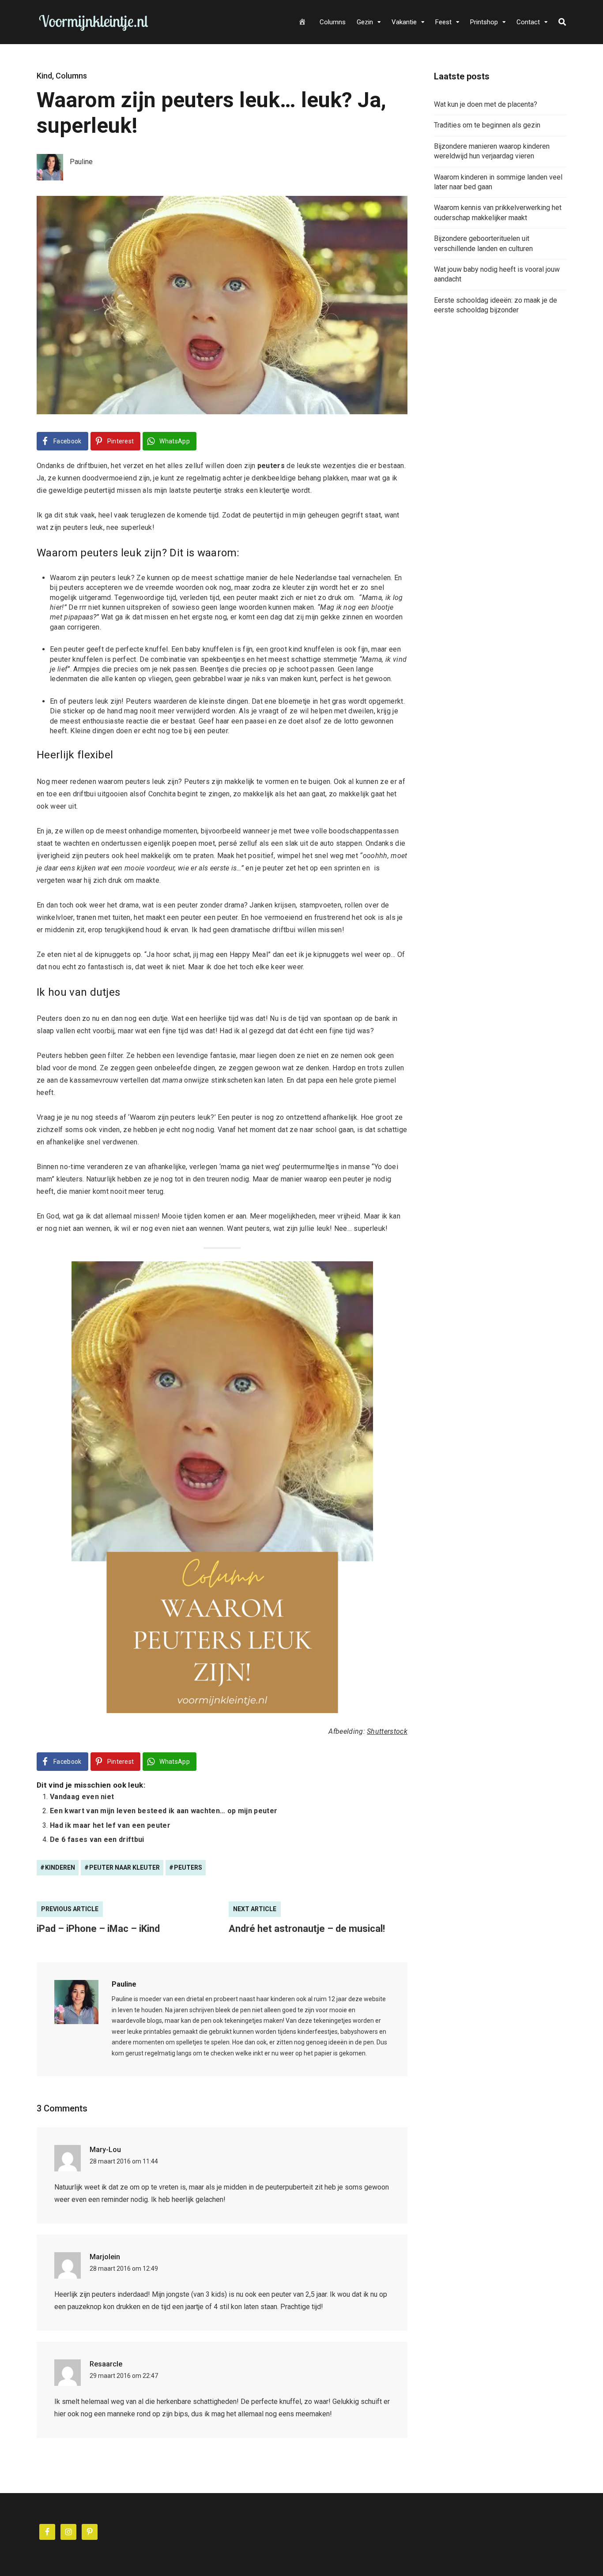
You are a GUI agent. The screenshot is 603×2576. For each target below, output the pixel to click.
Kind (44, 76)
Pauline (124, 1984)
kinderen (60, 1867)
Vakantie (404, 22)
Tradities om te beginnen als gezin (487, 125)
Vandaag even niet (82, 1797)
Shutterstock (387, 1731)
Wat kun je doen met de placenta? (486, 104)
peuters (188, 1867)
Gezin (365, 22)
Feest (443, 22)
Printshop (484, 22)
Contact (528, 22)
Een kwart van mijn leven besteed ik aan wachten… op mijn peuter (164, 1811)
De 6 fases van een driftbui (97, 1839)
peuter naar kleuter (124, 1867)
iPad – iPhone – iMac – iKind (98, 1929)
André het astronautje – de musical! (307, 1929)
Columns (333, 22)
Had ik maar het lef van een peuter (110, 1825)
